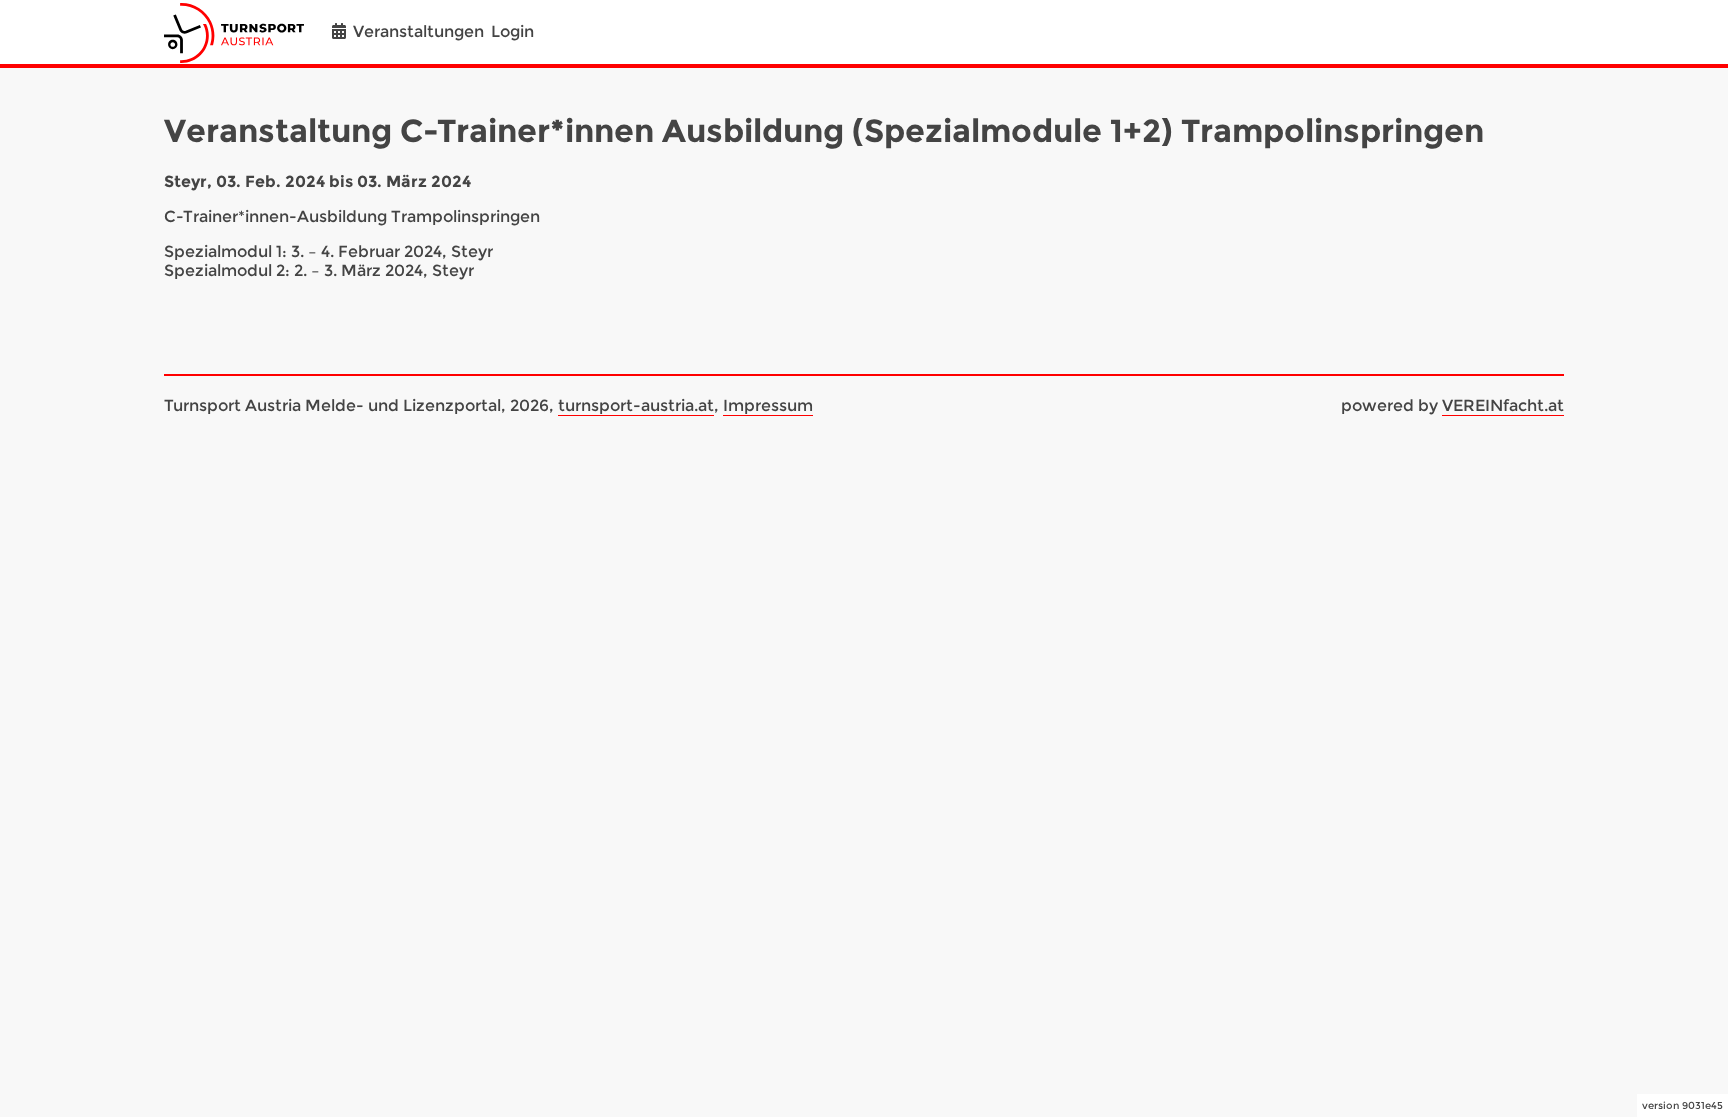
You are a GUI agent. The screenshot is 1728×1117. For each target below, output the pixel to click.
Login (512, 31)
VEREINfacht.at (1503, 405)
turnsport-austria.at (636, 405)
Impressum (768, 405)
